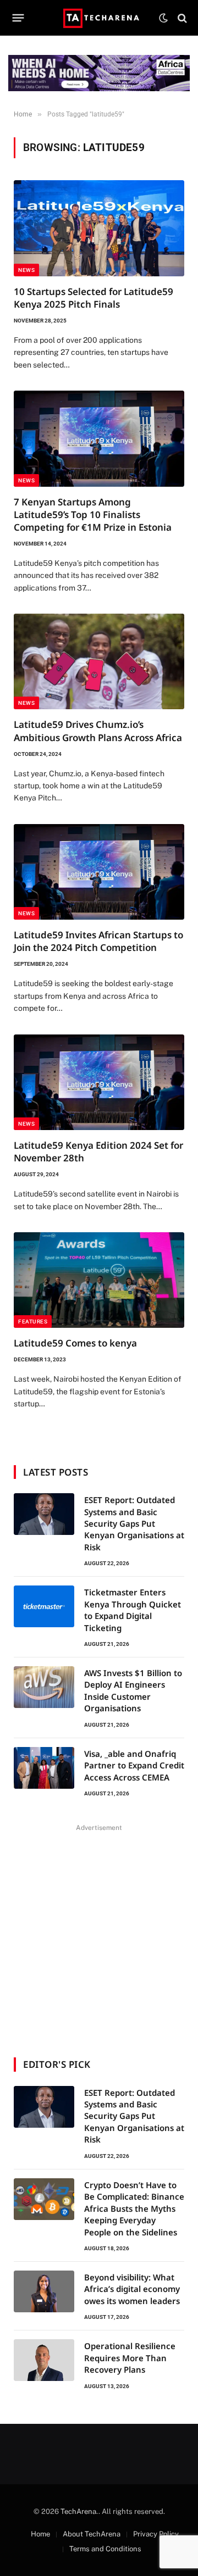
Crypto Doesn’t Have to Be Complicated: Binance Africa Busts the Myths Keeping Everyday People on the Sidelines (134, 2208)
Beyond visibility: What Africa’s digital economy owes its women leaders (132, 2289)
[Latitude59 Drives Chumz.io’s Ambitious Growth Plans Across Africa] (99, 661)
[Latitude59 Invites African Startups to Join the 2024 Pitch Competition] (99, 872)
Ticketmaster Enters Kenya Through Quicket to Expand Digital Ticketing (133, 1610)
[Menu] (18, 18)
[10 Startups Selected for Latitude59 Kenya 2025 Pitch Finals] (99, 228)
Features (33, 1322)
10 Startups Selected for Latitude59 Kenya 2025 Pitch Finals (94, 298)
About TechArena (92, 2534)
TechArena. (79, 2511)
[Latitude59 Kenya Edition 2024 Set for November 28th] (99, 1082)
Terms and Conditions (105, 2549)
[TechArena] (99, 18)
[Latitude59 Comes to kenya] (99, 1280)
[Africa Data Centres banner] (99, 73)
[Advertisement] (99, 1934)
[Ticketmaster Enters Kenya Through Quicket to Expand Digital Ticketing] (44, 1606)
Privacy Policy (156, 2534)
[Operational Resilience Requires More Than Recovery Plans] (44, 2360)
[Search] (181, 18)
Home (40, 2534)
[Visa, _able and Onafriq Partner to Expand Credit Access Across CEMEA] (44, 1768)
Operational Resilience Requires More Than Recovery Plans (130, 2358)
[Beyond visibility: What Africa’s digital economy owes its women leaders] (44, 2291)
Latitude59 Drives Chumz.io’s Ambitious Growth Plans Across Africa (98, 731)
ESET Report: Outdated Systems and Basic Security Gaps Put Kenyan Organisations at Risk (134, 1523)
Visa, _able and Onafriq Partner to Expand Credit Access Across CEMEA (134, 1765)
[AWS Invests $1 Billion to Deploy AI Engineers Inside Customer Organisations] (44, 1687)
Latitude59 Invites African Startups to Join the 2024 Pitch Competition (98, 941)
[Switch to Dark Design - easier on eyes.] (163, 18)
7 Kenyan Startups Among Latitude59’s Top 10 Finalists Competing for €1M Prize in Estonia (93, 514)
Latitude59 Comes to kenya (75, 1343)
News (26, 270)
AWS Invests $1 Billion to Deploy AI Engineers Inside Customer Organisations (133, 1690)
